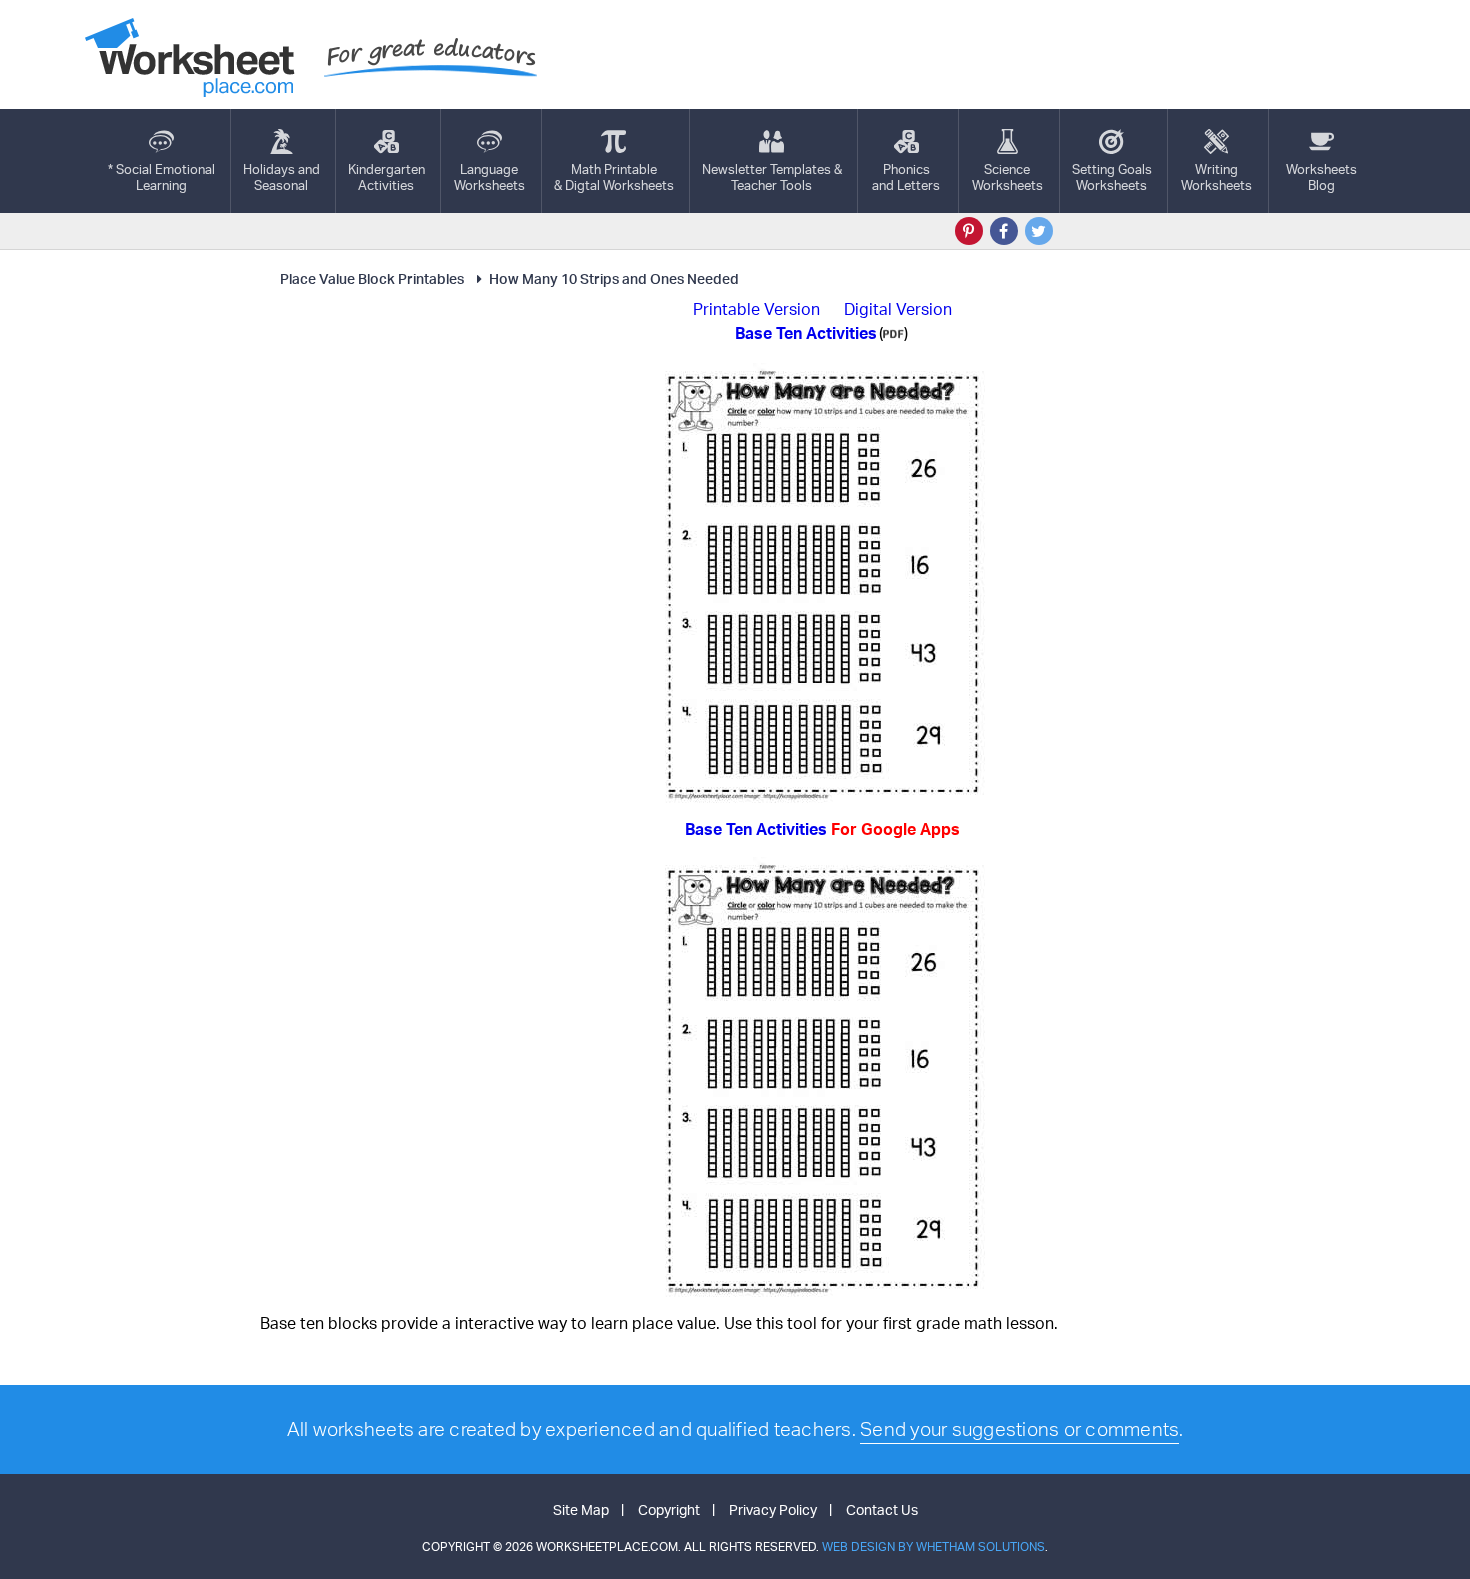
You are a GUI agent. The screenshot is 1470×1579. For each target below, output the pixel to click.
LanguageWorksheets (489, 177)
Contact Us (882, 1509)
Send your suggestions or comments (1019, 1429)
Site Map (581, 1509)
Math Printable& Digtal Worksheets (614, 177)
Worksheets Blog (1321, 177)
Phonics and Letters (906, 177)
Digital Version (898, 309)
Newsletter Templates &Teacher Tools (772, 177)
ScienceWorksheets (1007, 177)
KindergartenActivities (386, 177)
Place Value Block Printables (372, 278)
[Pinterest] (969, 231)
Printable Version (756, 309)
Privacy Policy (773, 1509)
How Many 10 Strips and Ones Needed (614, 278)
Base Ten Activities (822, 829)
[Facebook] (1004, 231)
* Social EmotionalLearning (161, 177)
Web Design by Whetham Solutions (933, 1546)
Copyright (669, 1509)
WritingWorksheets (1216, 177)
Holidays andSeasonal (281, 177)
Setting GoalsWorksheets (1112, 177)
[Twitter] (1039, 231)
